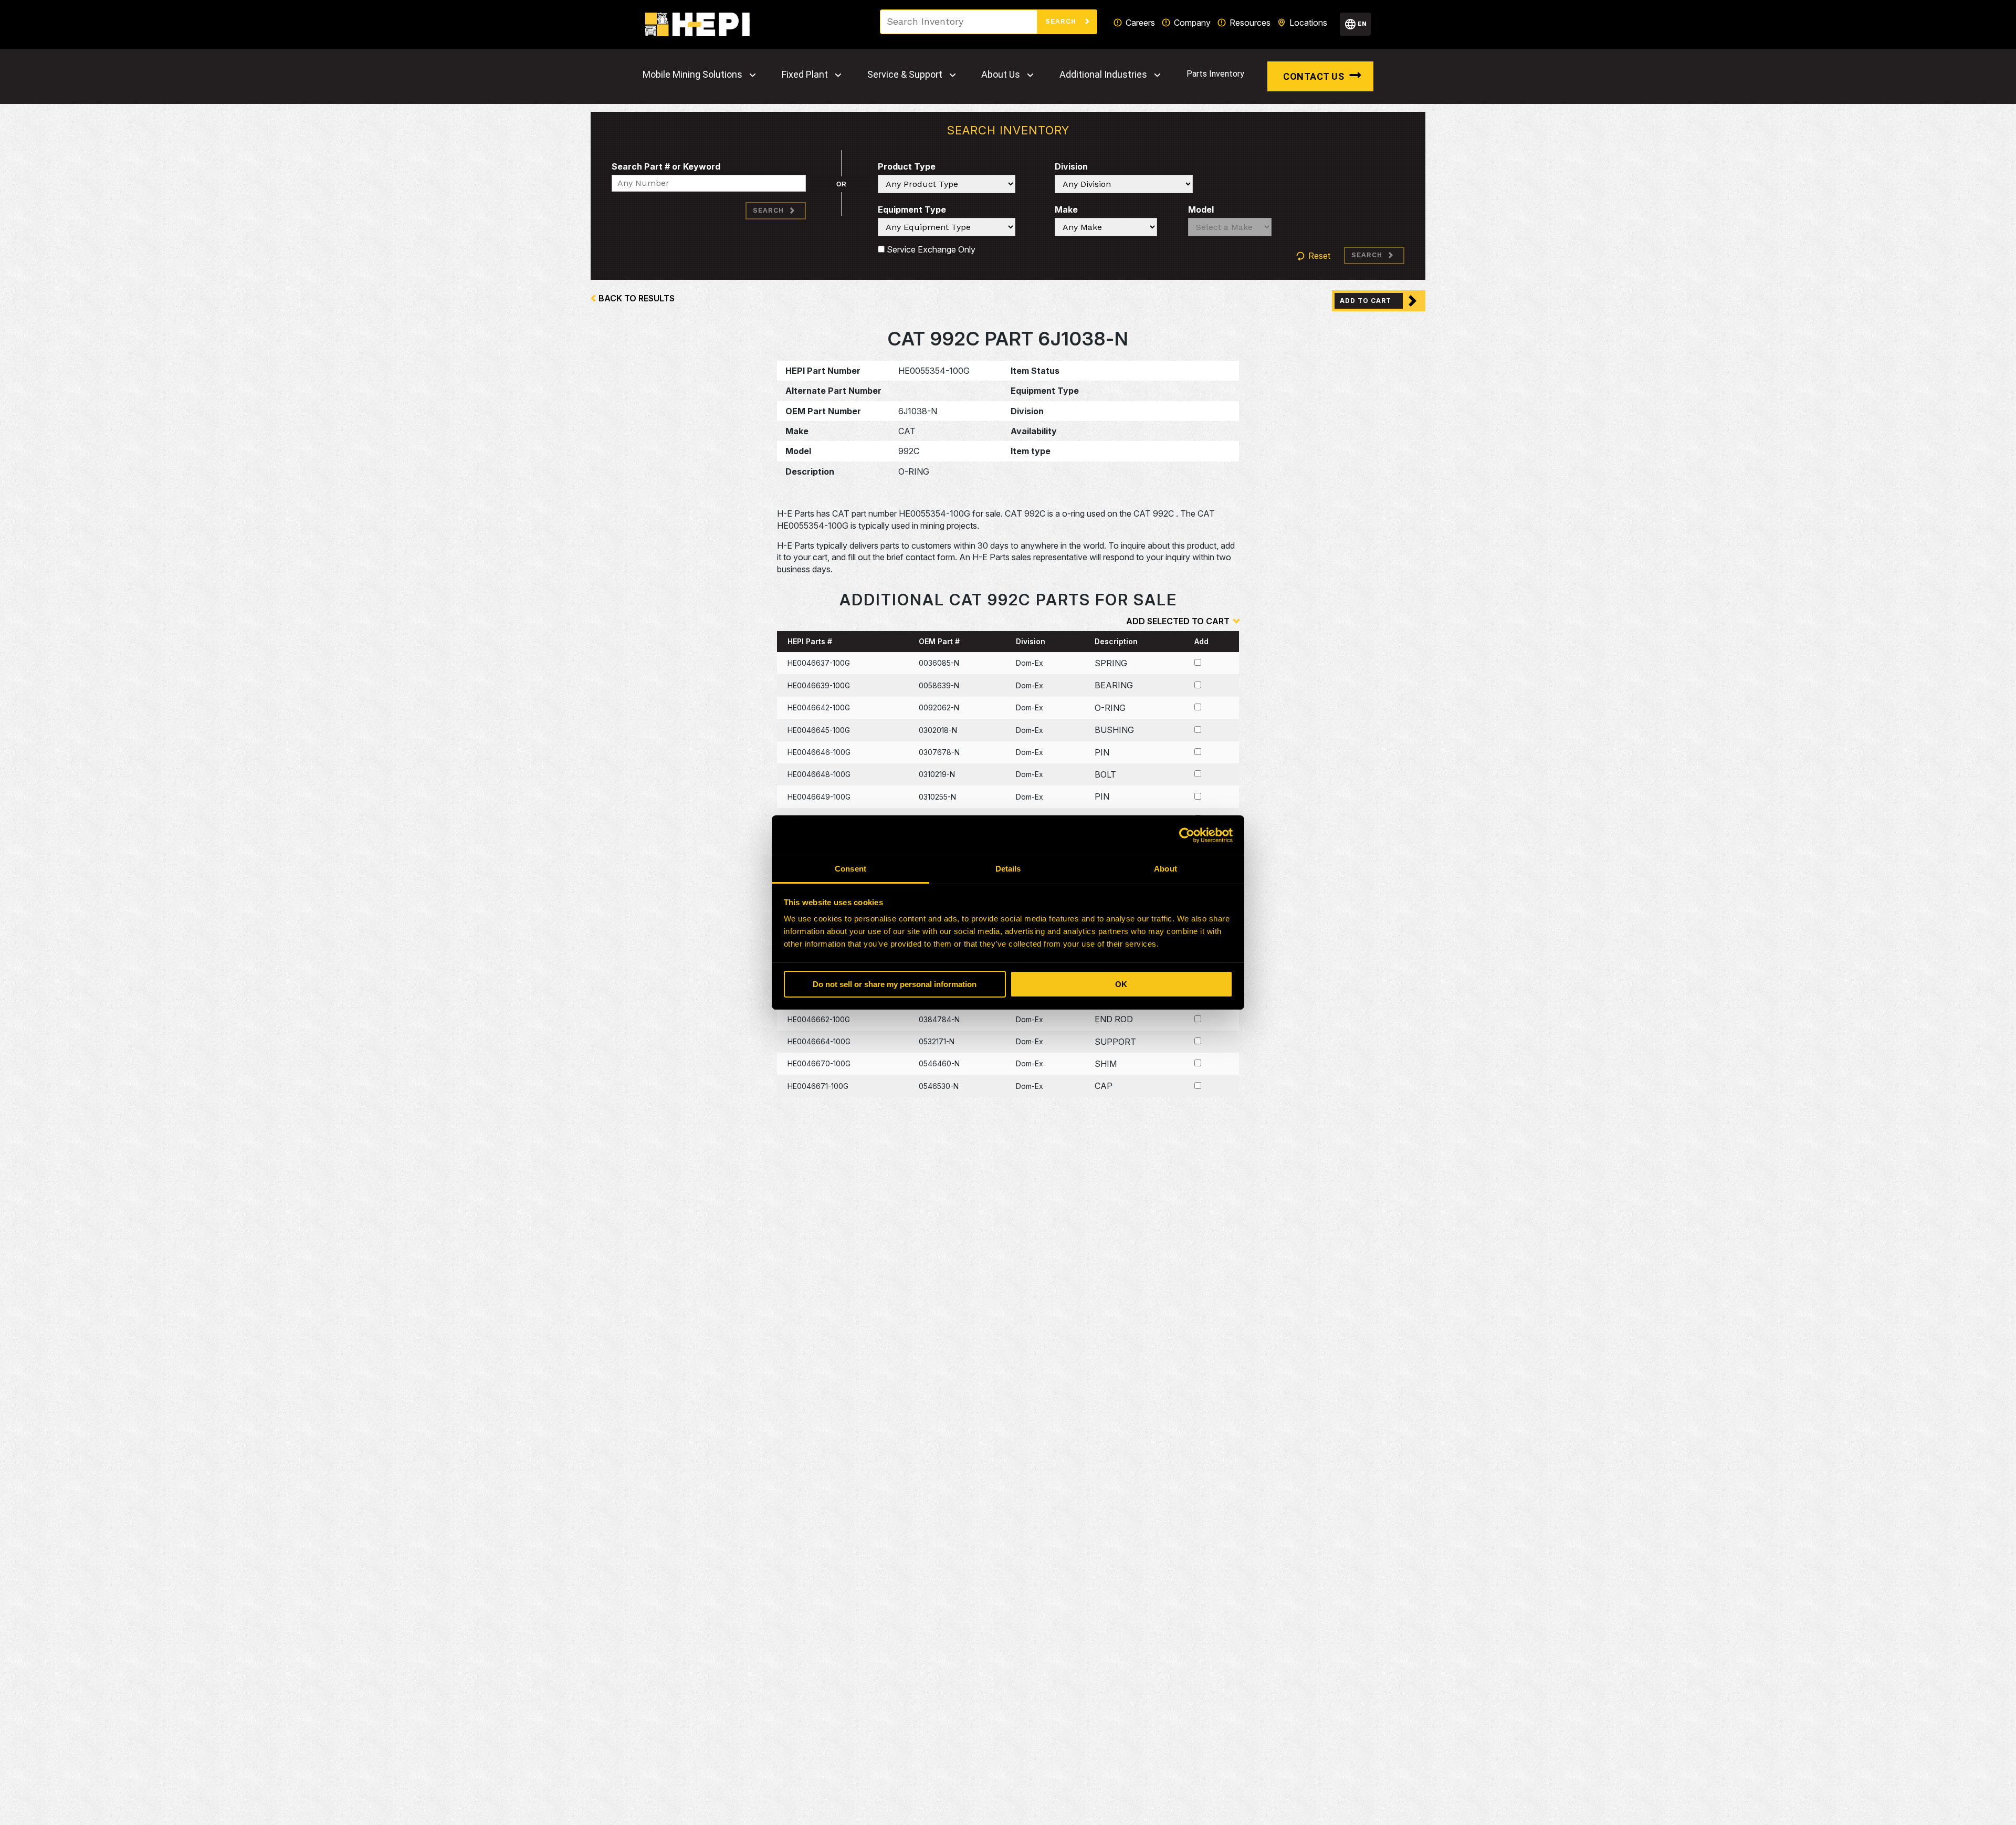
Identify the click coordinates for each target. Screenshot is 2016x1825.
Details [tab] (1008, 869)
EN (1362, 24)
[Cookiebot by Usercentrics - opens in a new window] (1187, 835)
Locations (1308, 23)
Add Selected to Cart (1178, 621)
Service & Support (905, 75)
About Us (1001, 75)
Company (1192, 23)
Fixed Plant (805, 75)
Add (1201, 641)
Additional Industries (1103, 75)
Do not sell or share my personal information (895, 984)
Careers (1140, 23)
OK (1121, 984)
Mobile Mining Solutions (692, 75)
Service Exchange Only (930, 249)
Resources (1250, 23)
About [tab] (1165, 869)
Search (1062, 21)
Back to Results (637, 298)
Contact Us (1314, 76)
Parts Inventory (1215, 74)
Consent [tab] (850, 869)
